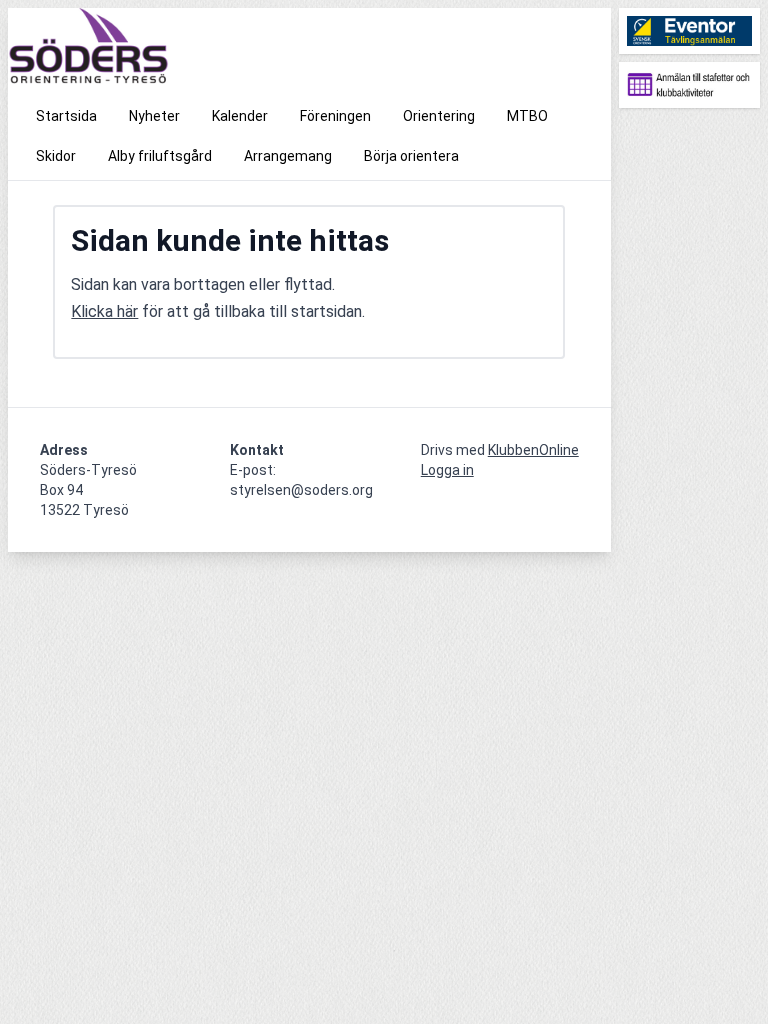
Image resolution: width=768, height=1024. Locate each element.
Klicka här (104, 311)
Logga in (447, 470)
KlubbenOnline (533, 450)
